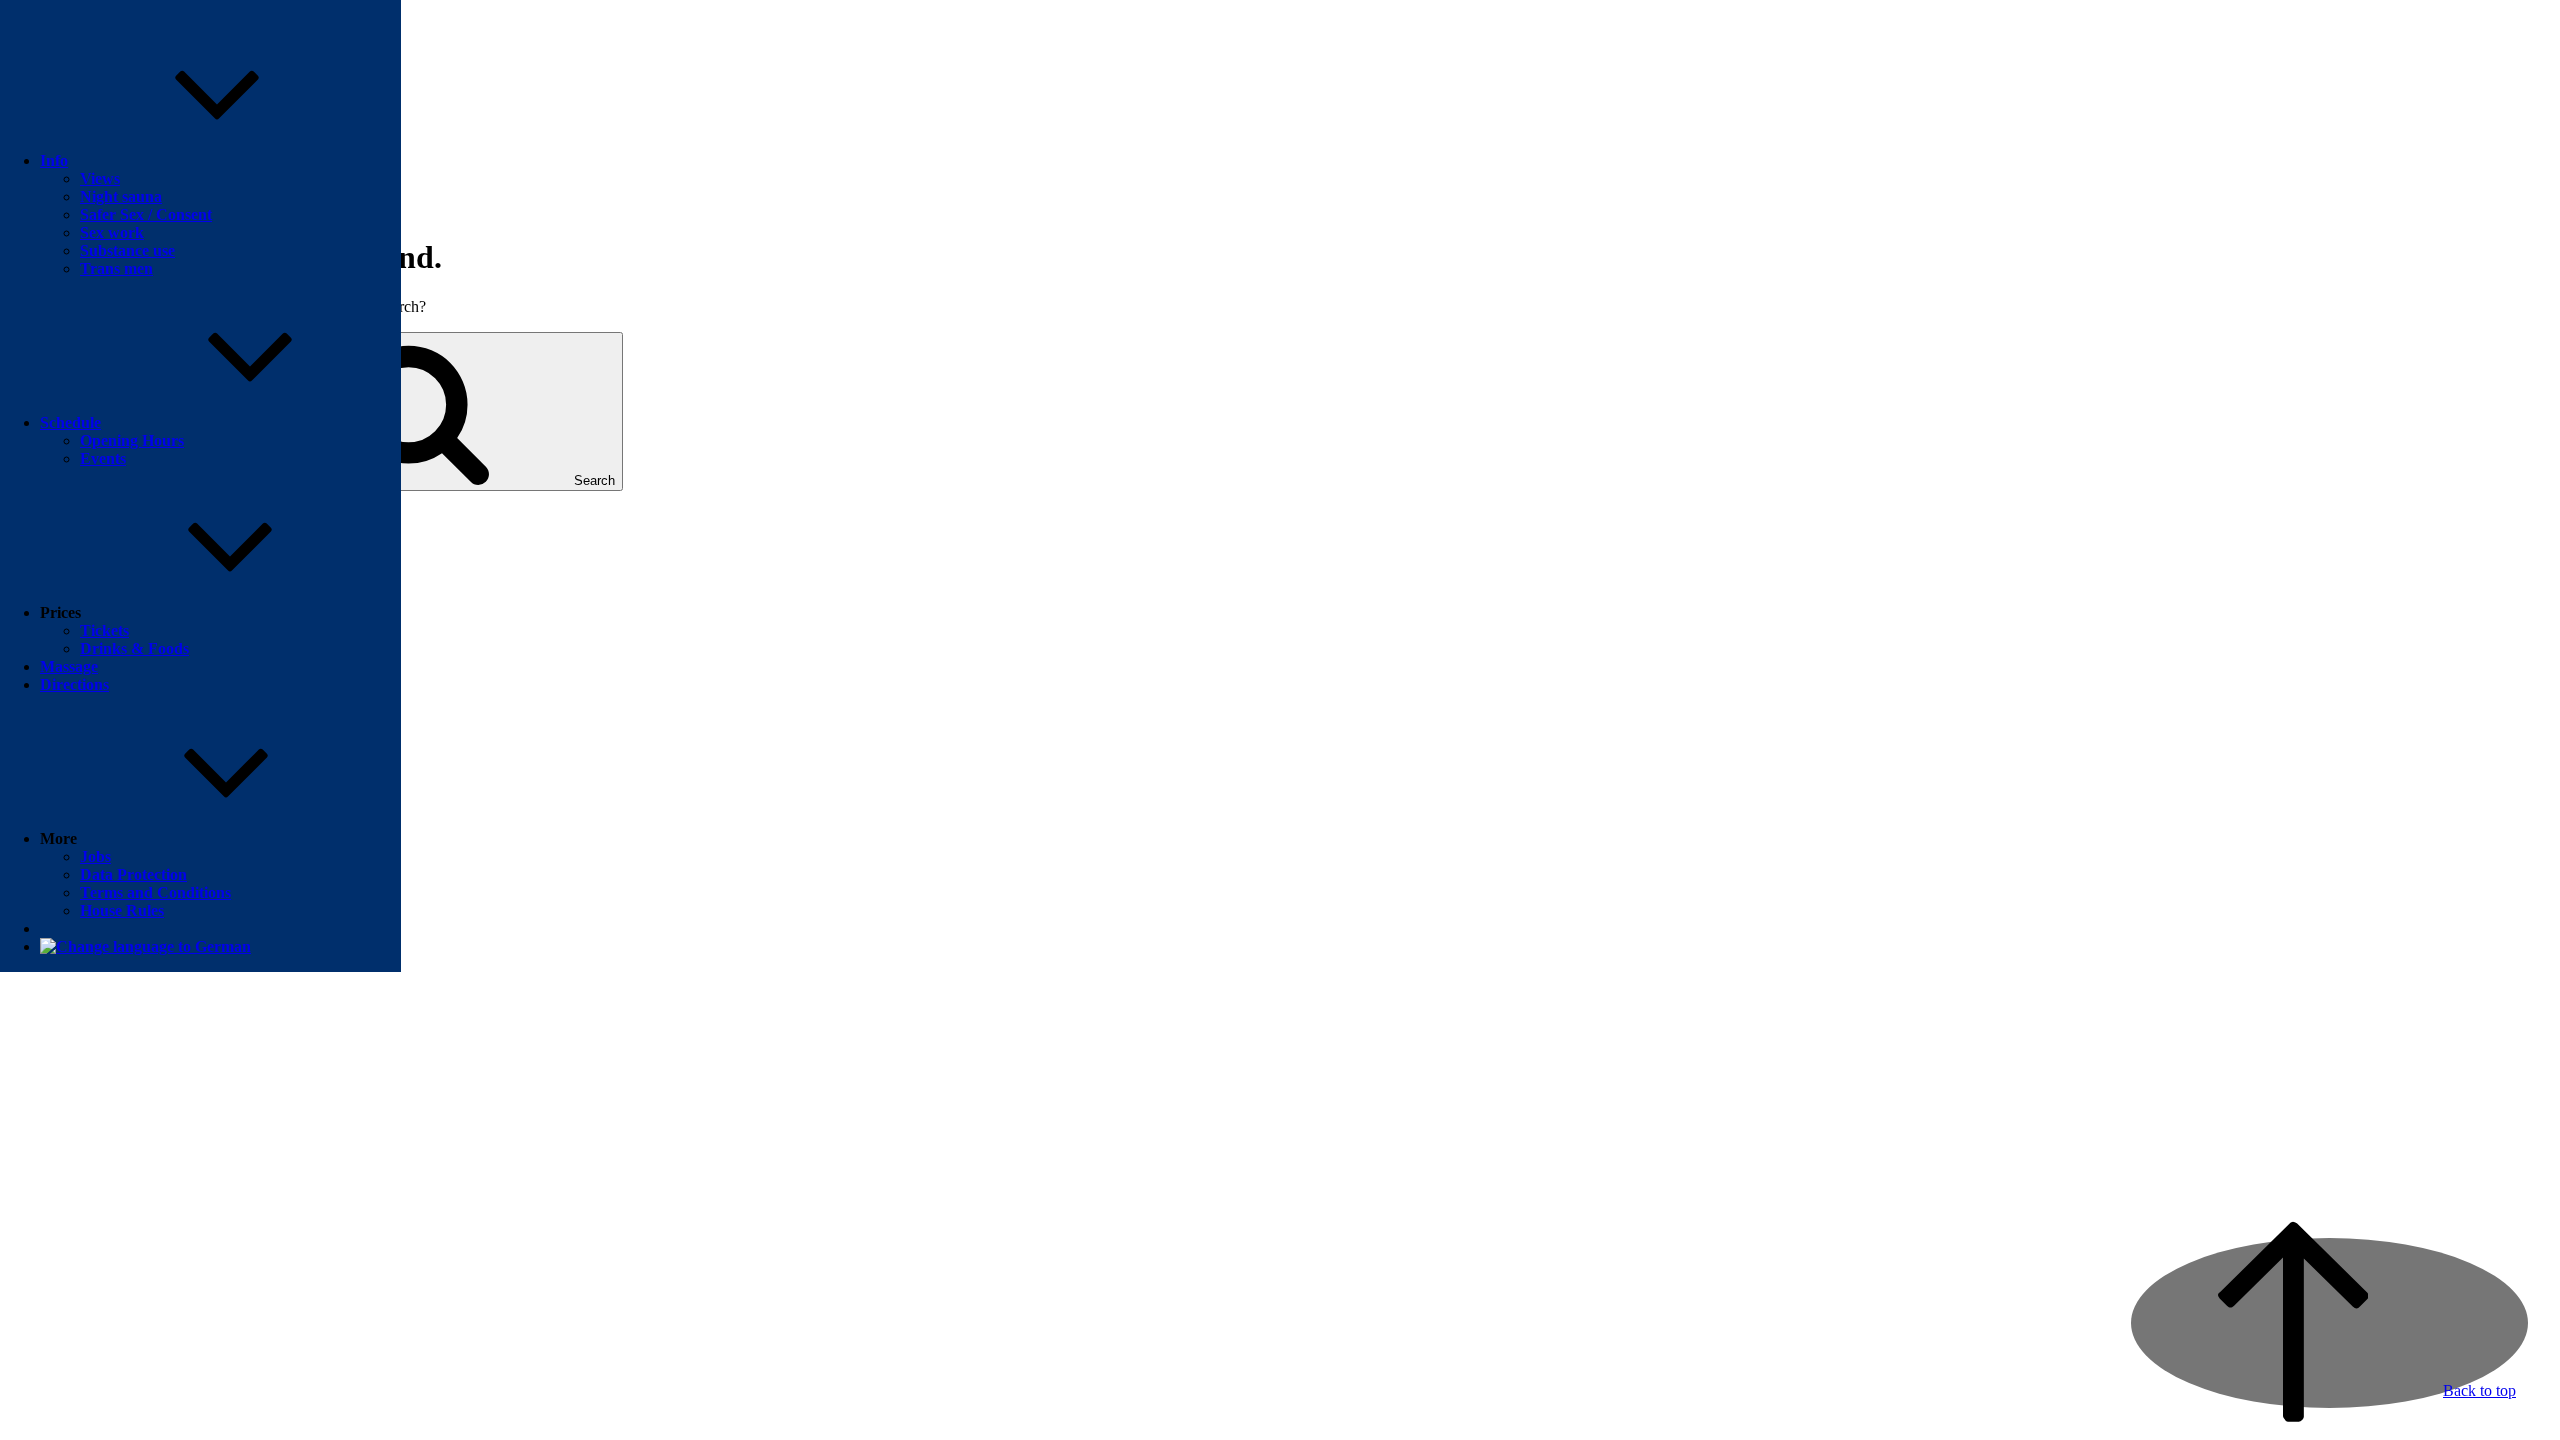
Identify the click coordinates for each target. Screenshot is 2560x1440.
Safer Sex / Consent (146, 214)
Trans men (116, 268)
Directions (74, 684)
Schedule (70, 422)
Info (54, 160)
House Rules (122, 910)
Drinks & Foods (134, 648)
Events (103, 458)
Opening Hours (132, 440)
